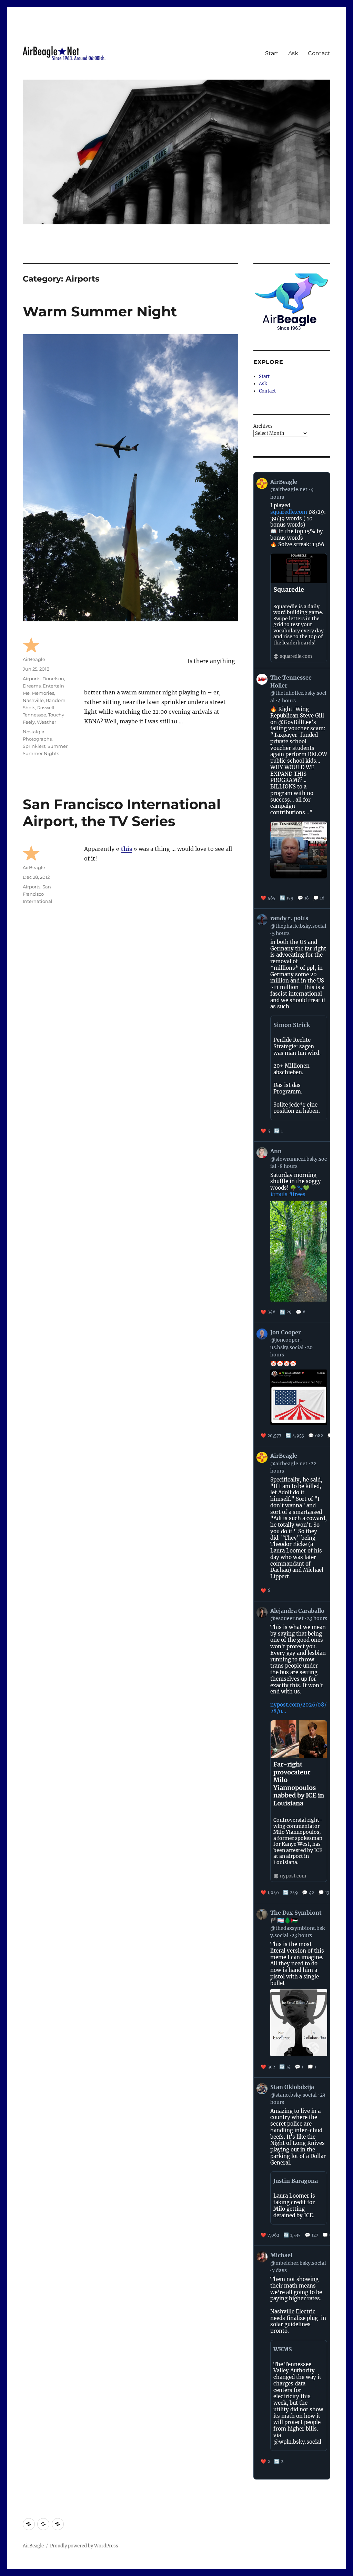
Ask (293, 53)
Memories (43, 693)
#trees (297, 1194)
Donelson (53, 679)
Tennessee (34, 715)
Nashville (33, 700)
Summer (58, 746)
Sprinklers (34, 746)
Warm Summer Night (100, 311)
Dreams (32, 686)
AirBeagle (34, 659)
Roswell (46, 707)
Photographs (37, 739)
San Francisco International (38, 894)
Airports (32, 679)
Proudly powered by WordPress (84, 2546)
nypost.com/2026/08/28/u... (298, 1708)
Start (272, 53)
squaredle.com (289, 512)
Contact (319, 53)
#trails (279, 1194)
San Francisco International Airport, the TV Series (122, 813)
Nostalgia (34, 732)
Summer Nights (41, 753)
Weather (47, 722)
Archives (263, 426)
